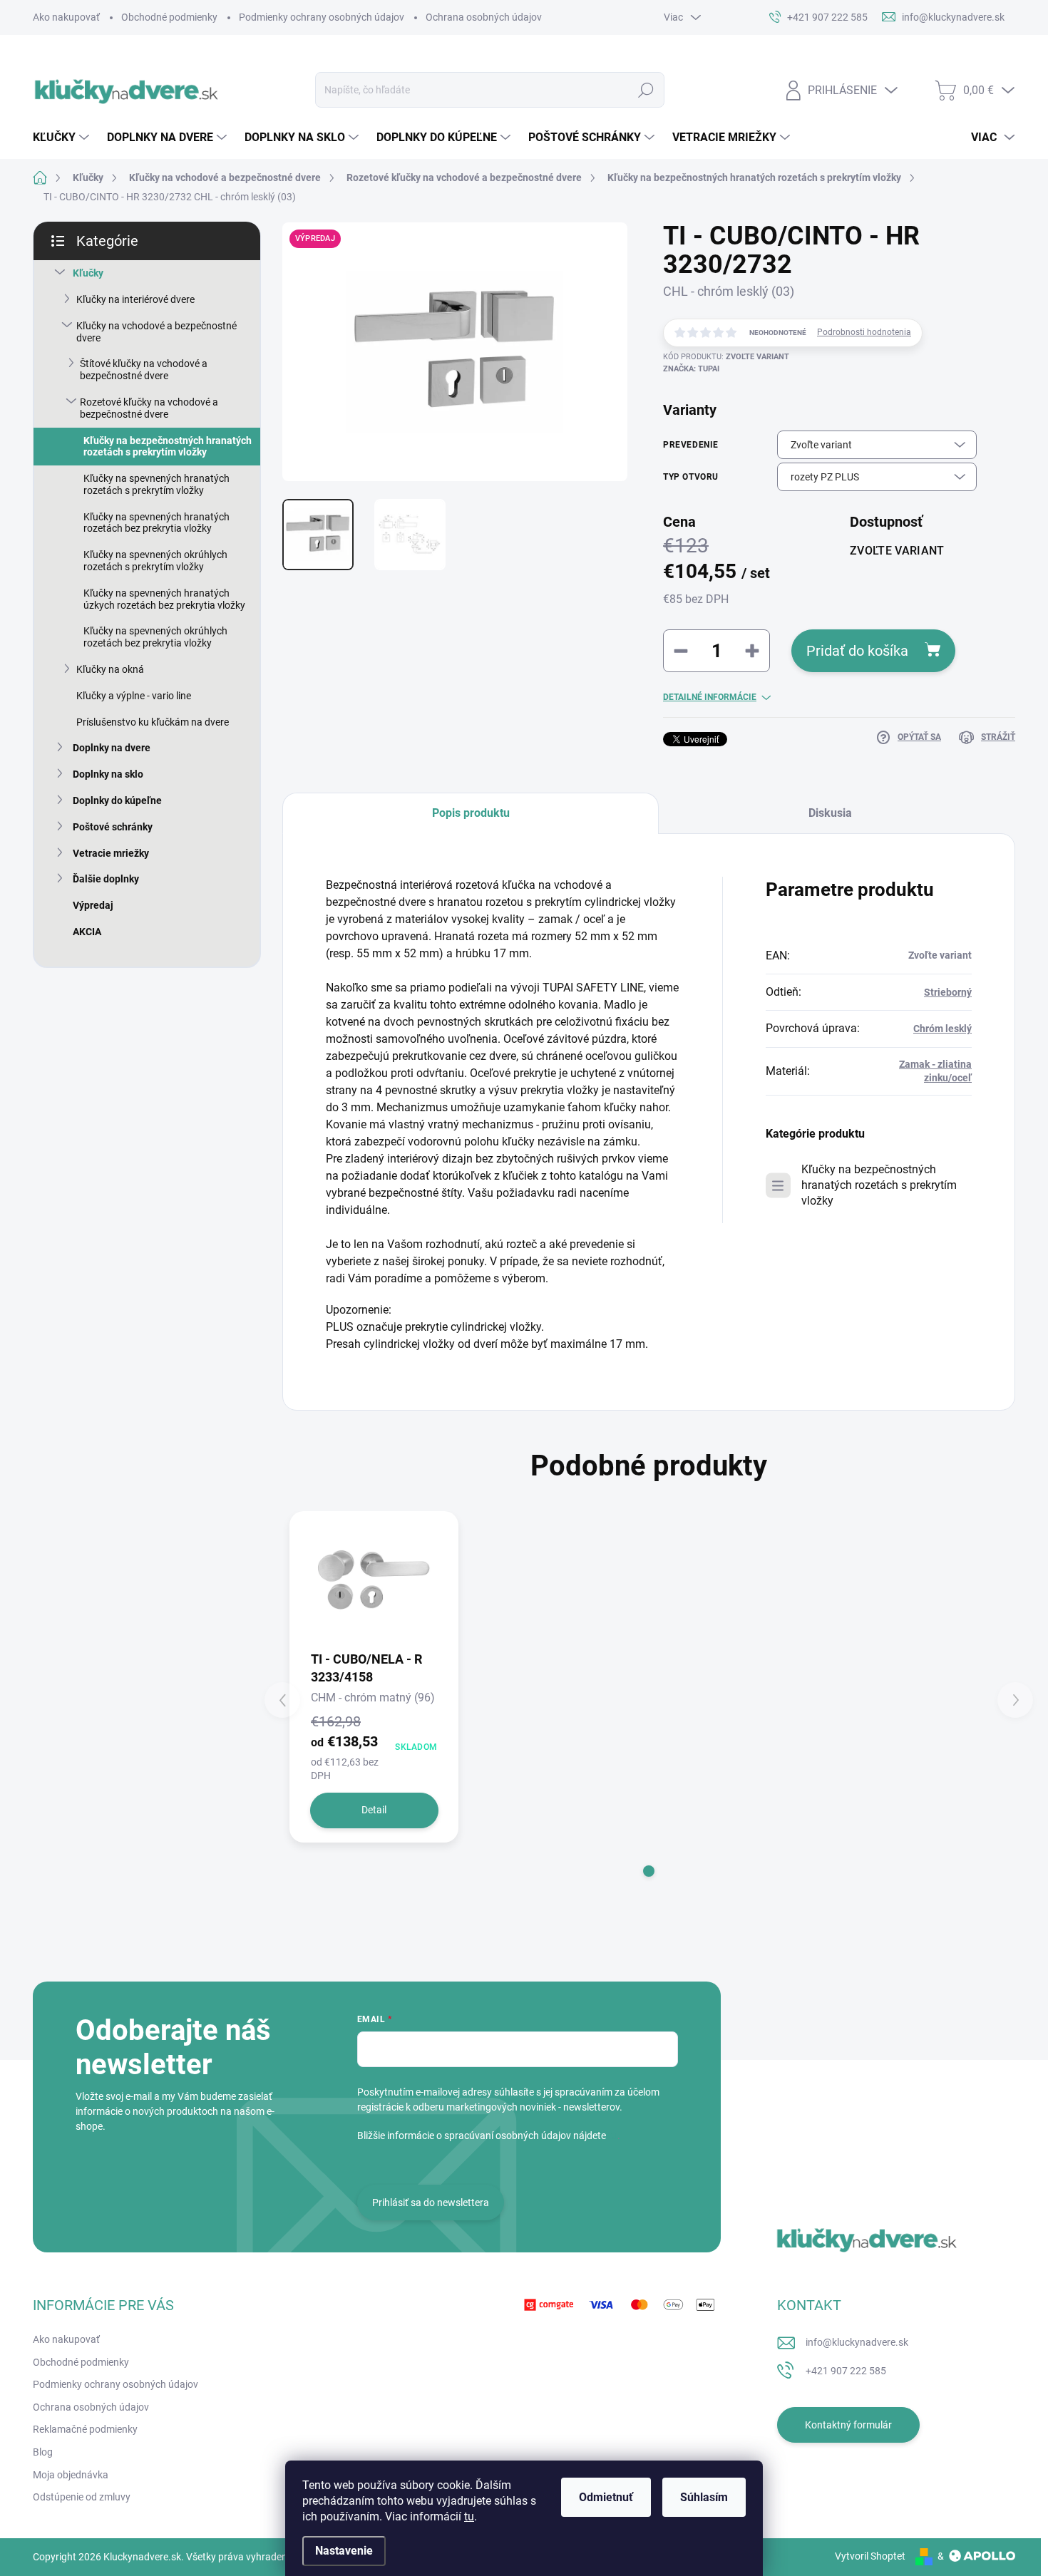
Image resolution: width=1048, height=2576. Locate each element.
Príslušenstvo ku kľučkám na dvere (153, 722)
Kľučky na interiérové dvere (135, 299)
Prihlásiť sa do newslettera (431, 2203)
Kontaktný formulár (848, 2425)
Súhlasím (704, 2497)
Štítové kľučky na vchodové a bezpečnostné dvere (144, 370)
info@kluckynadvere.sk (857, 2342)
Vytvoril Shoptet (870, 2556)
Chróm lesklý (942, 1029)
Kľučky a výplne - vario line (134, 696)
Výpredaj (93, 905)
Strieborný (948, 992)
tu (469, 2516)
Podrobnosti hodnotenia (864, 332)
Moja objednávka (71, 2475)
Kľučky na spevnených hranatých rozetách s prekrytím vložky (156, 484)
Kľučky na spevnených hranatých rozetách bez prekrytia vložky (156, 523)
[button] (649, 1871)
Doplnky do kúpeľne (117, 800)
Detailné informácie (710, 697)
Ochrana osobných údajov (484, 17)
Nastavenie (344, 2551)
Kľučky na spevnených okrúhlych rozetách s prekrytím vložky (155, 561)
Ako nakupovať (66, 17)
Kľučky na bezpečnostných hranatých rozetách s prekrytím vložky (168, 447)
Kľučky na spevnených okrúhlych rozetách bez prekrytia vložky (155, 637)
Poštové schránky (113, 827)
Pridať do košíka (857, 651)
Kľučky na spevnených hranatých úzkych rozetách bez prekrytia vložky (164, 599)
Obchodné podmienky (169, 17)
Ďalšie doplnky (106, 879)
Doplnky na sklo (108, 774)
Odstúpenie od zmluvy (82, 2497)
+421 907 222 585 (846, 2371)
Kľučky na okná (110, 669)
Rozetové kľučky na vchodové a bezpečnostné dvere (149, 408)
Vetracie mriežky (111, 853)
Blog (43, 2452)
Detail (374, 1810)
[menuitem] (63, 138)
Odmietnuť (606, 2497)
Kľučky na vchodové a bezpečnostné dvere (156, 332)
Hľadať (646, 90)
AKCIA (87, 932)
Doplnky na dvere (112, 748)
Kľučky (88, 273)
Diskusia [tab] (830, 813)
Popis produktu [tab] (471, 813)
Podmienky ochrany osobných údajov (322, 17)
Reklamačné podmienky (85, 2429)
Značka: (691, 369)
